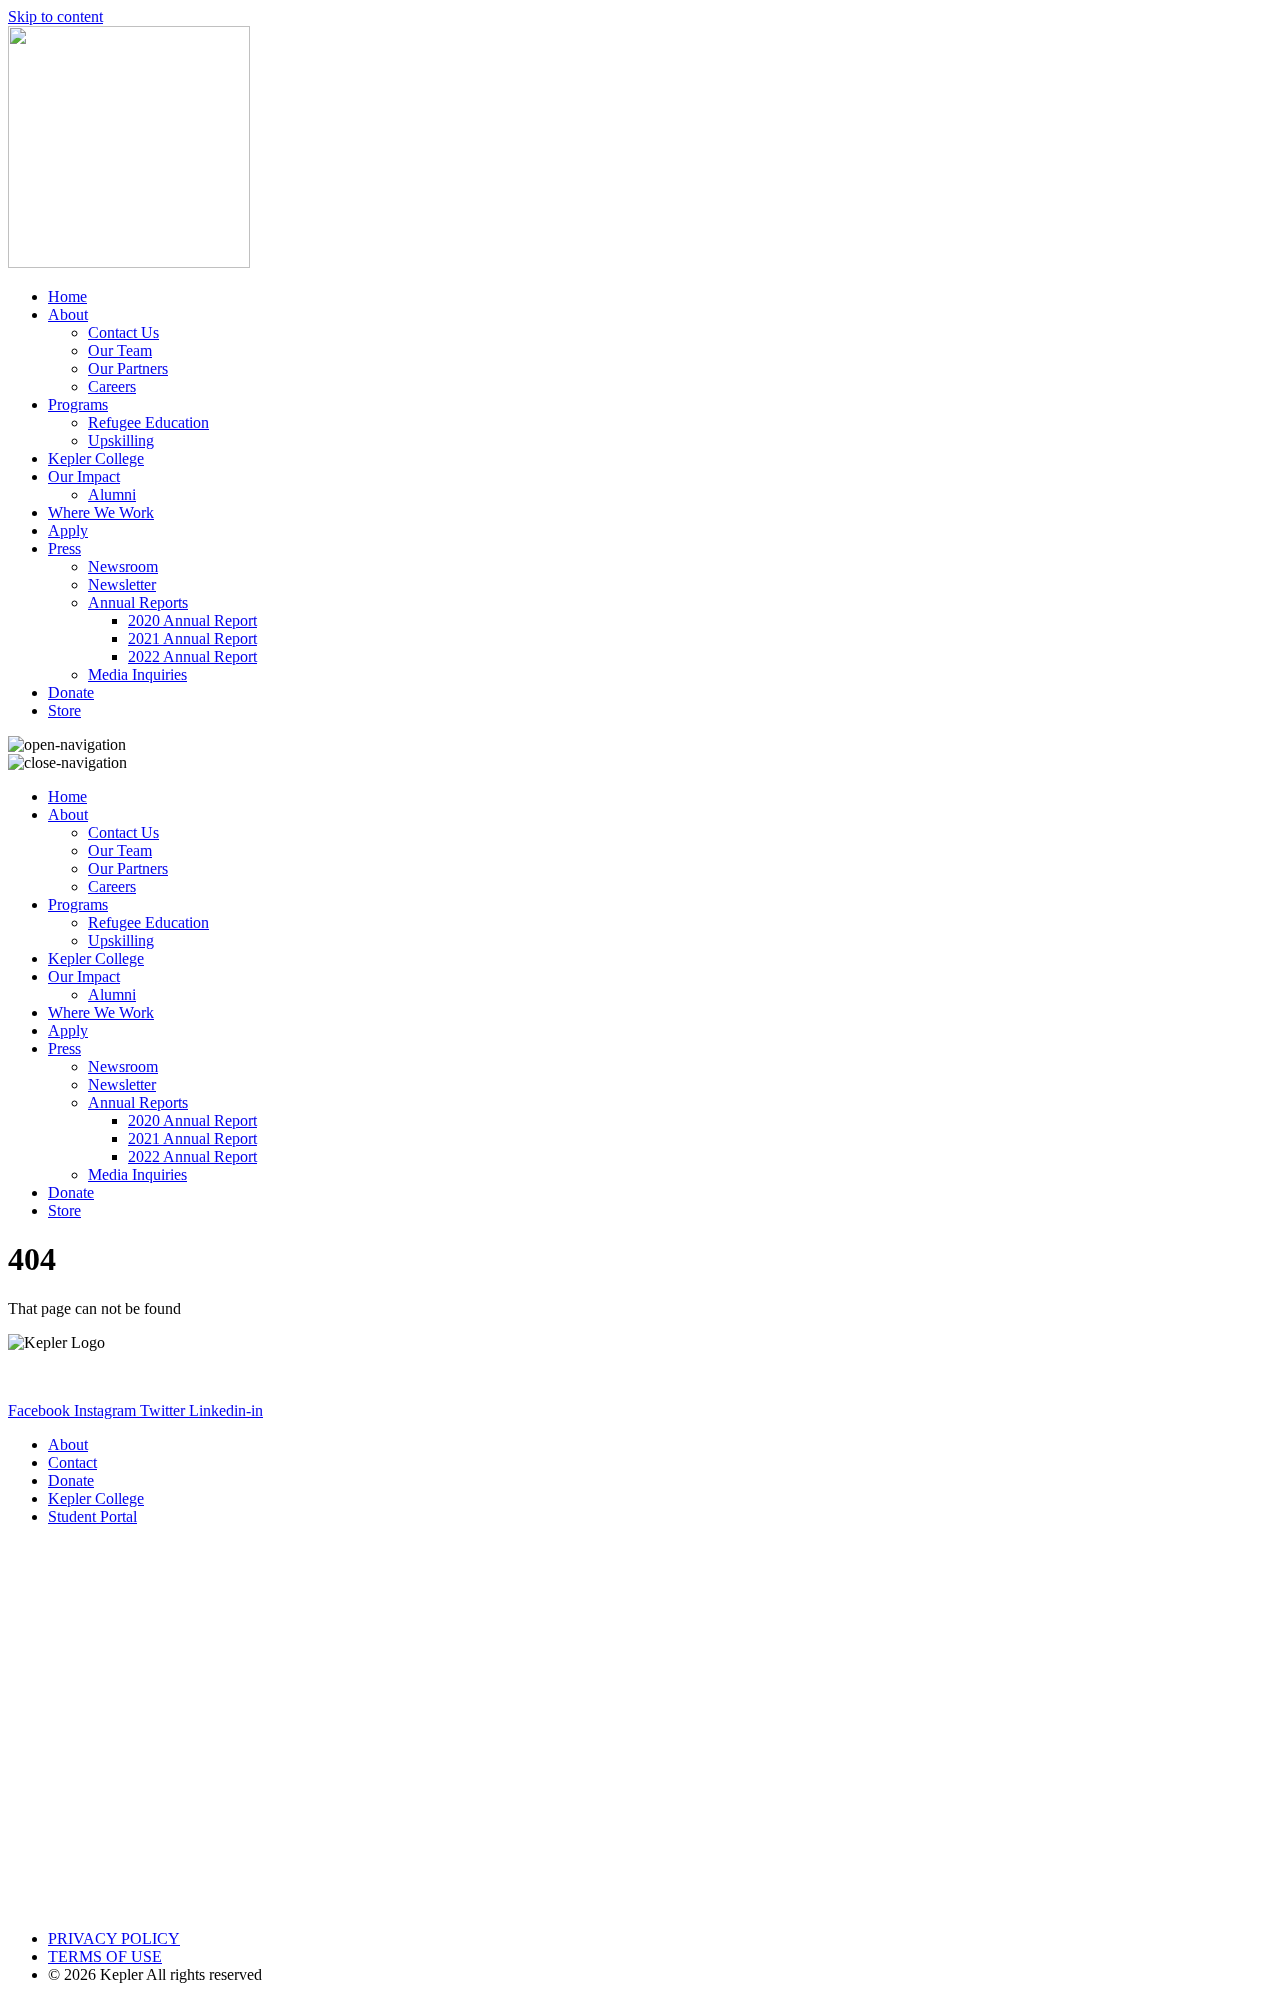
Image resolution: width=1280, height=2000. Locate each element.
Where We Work (101, 512)
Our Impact (84, 476)
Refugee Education (148, 422)
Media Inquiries (137, 674)
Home (67, 296)
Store (64, 710)
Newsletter (122, 584)
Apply (68, 530)
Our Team (120, 350)
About (68, 314)
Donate (71, 692)
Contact (72, 1462)
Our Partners (128, 368)
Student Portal (92, 1516)
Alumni (112, 494)
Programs (78, 404)
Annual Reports (138, 602)
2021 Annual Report (192, 638)
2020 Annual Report (192, 620)
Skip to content (55, 16)
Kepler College (96, 458)
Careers (112, 386)
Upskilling (121, 440)
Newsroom (123, 566)
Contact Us (123, 332)
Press (64, 548)
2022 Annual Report (192, 656)
